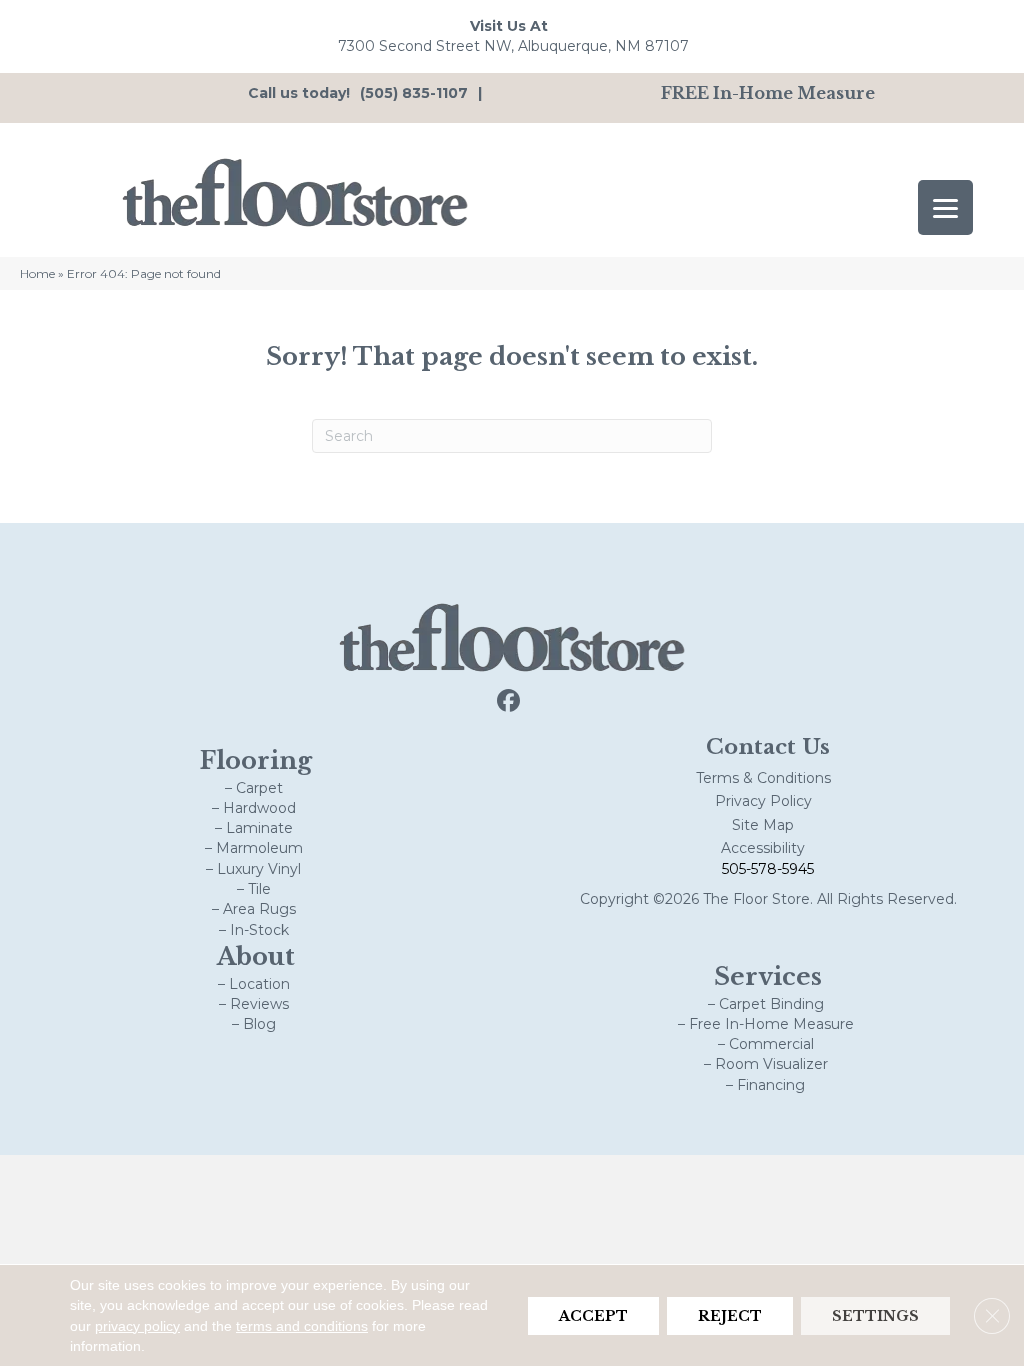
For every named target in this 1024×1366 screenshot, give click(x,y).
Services (768, 976)
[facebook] (509, 701)
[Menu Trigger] (945, 207)
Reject (730, 1315)
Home (37, 273)
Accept (593, 1315)
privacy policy (137, 1325)
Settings (875, 1315)
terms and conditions (302, 1325)
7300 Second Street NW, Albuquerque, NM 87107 (513, 46)
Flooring (256, 760)
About (256, 956)
